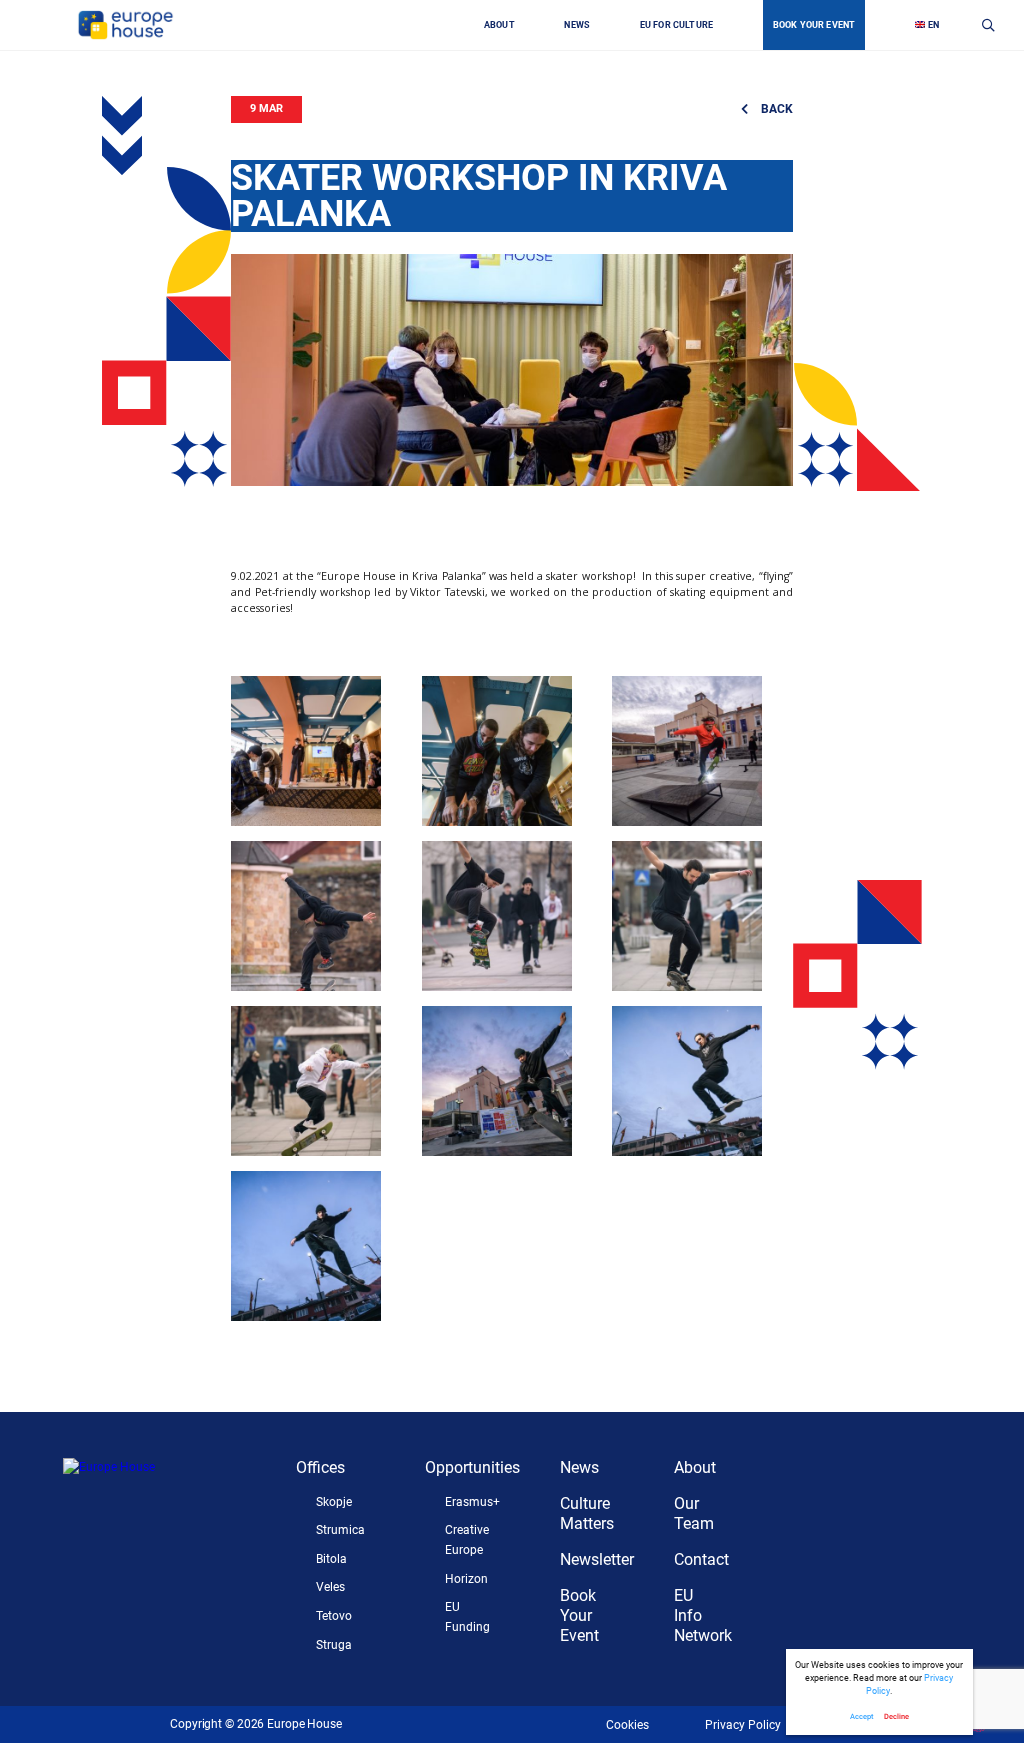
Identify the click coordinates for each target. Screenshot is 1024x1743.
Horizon (466, 1579)
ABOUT (499, 25)
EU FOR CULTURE (676, 25)
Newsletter (597, 1559)
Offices (320, 1467)
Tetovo (334, 1616)
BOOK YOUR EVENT (814, 25)
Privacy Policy (743, 1725)
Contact (701, 1559)
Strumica (340, 1530)
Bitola (331, 1559)
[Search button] (988, 24)
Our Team (694, 1513)
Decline (896, 1716)
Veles (330, 1587)
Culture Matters (587, 1513)
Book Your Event (579, 1615)
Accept (861, 1716)
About (695, 1467)
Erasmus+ (472, 1502)
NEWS (577, 25)
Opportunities (472, 1467)
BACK (775, 109)
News (579, 1467)
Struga (334, 1645)
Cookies (627, 1725)
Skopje (334, 1502)
